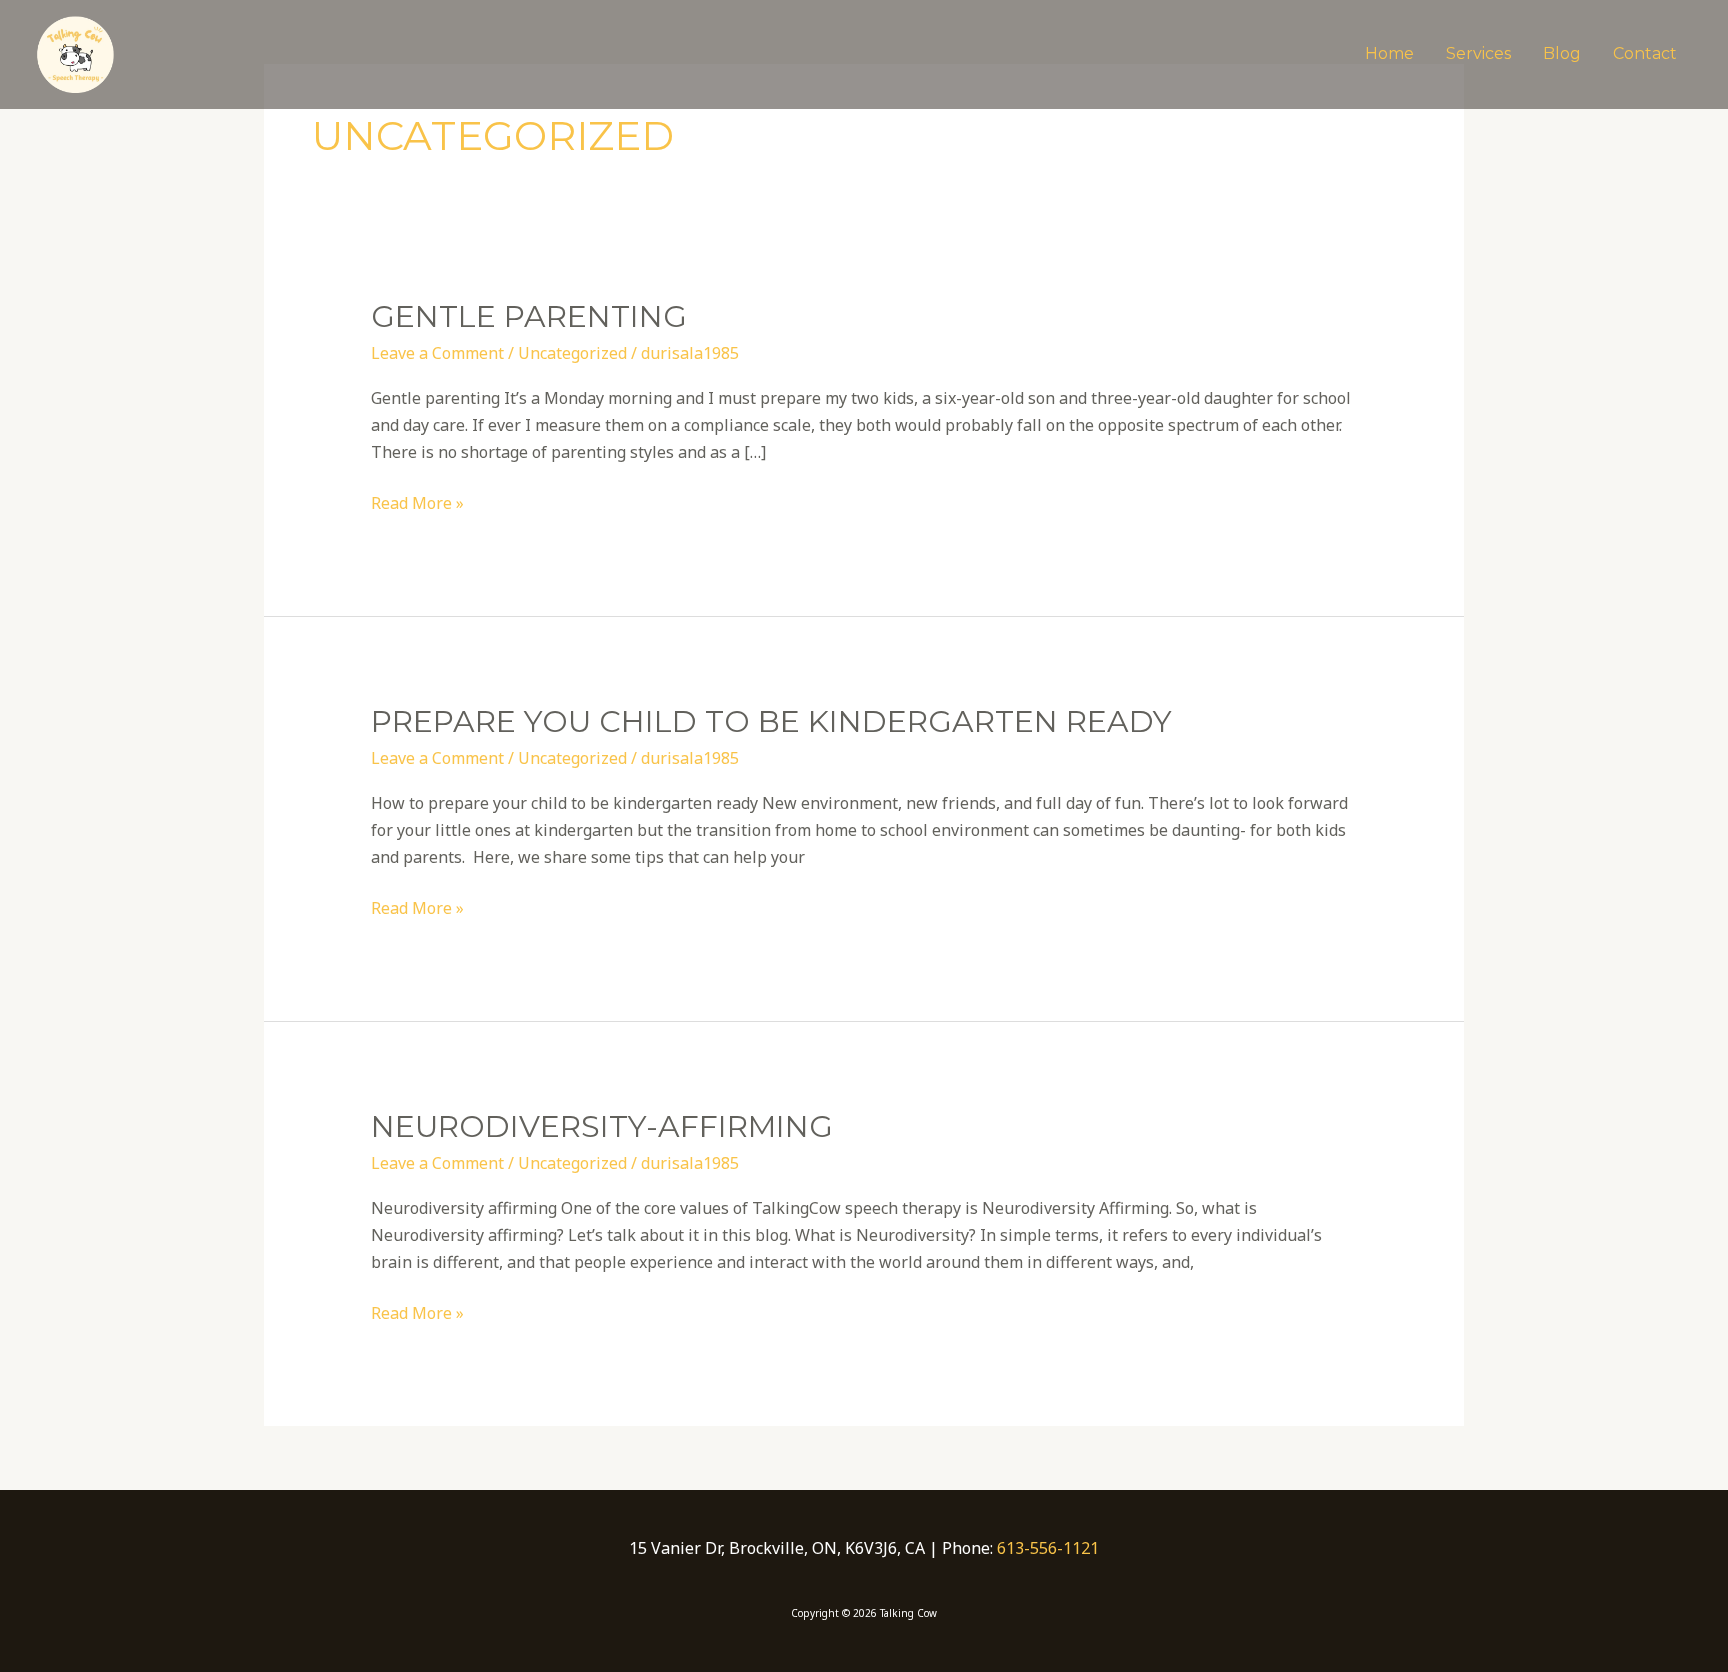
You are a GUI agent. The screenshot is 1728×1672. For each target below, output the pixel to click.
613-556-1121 (1048, 1548)
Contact (1645, 53)
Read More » (417, 502)
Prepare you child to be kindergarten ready (771, 721)
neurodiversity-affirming (602, 1126)
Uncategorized (572, 353)
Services (1478, 53)
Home (1389, 53)
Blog (1562, 53)
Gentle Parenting (529, 316)
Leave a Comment (437, 353)
